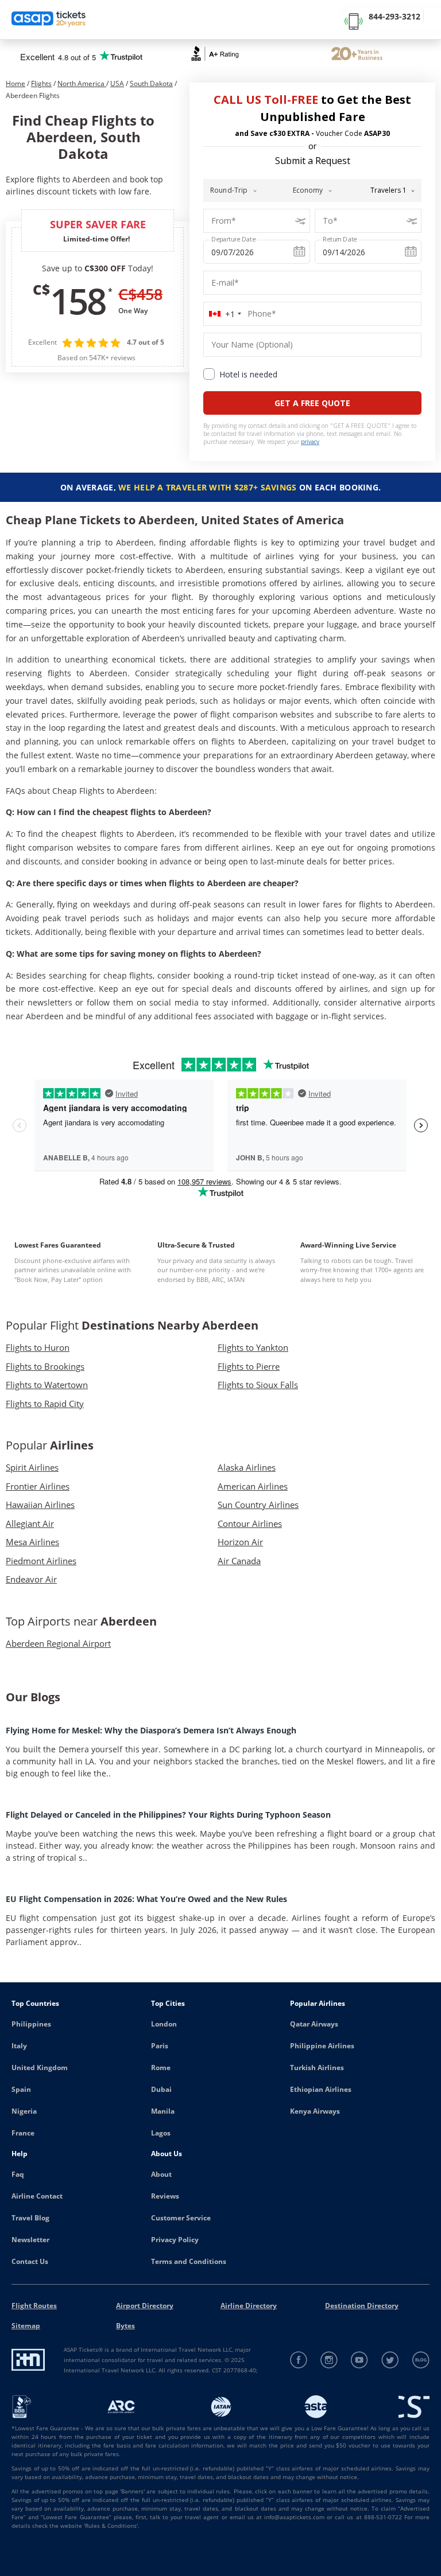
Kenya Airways (315, 2111)
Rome (161, 2068)
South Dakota (151, 83)
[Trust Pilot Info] (357, 55)
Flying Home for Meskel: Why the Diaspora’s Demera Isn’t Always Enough (151, 1730)
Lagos (161, 2133)
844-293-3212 (394, 16)
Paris (160, 2046)
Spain (21, 2089)
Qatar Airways (314, 2024)
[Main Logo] (49, 20)
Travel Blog (30, 2218)
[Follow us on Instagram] (329, 2360)
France (23, 2133)
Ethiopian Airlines (321, 2089)
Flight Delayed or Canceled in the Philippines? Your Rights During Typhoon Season (168, 1815)
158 (78, 301)
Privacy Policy (175, 2240)
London (164, 2024)
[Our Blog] (421, 2360)
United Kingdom (40, 2068)
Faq (18, 2174)
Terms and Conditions (189, 2261)
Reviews (165, 2196)
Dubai (161, 2089)
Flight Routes (34, 2306)
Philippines (31, 2024)
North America (82, 83)
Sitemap (26, 2326)
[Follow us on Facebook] (299, 2360)
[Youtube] (360, 2360)
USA (117, 83)
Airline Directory (249, 2306)
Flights (41, 83)
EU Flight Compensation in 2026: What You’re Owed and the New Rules (146, 1899)
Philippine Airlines (322, 2046)
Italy (19, 2046)
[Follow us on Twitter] (390, 2360)
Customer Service (181, 2218)
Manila (163, 2111)
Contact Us (30, 2261)
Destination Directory (362, 2306)
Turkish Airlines (317, 2068)
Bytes (125, 2326)
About (161, 2174)
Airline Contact (37, 2196)
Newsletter (30, 2240)
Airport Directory (145, 2306)
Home (16, 83)
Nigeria (24, 2111)
